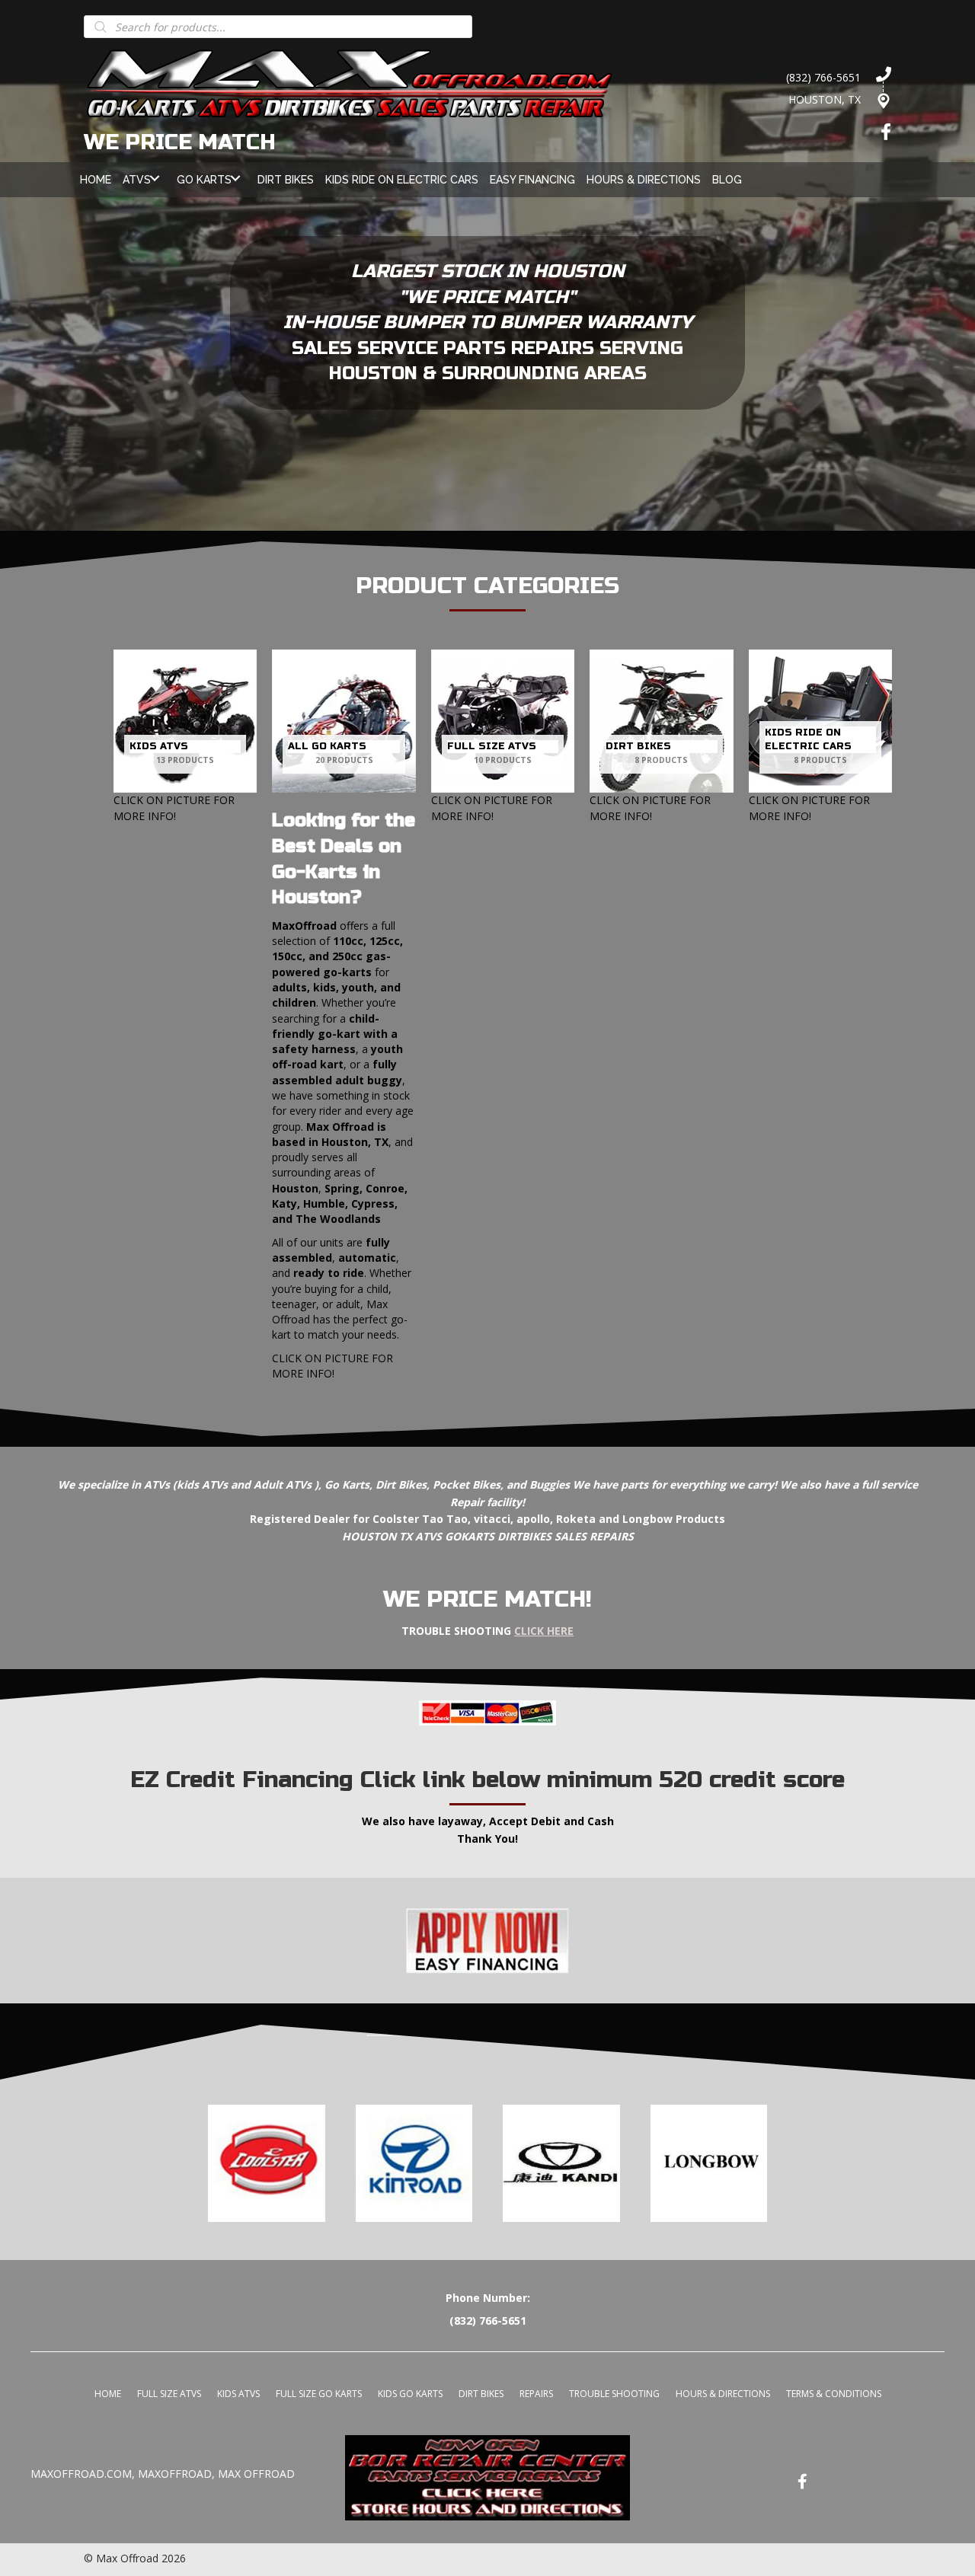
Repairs (536, 2394)
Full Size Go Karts (319, 2394)
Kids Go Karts (410, 2394)
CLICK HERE (544, 1631)
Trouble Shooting (614, 2394)
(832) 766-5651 (823, 77)
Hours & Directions (723, 2394)
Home (108, 2394)
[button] (154, 178)
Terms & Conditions (834, 2394)
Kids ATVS (238, 2394)
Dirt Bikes (481, 2394)
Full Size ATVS (169, 2394)
